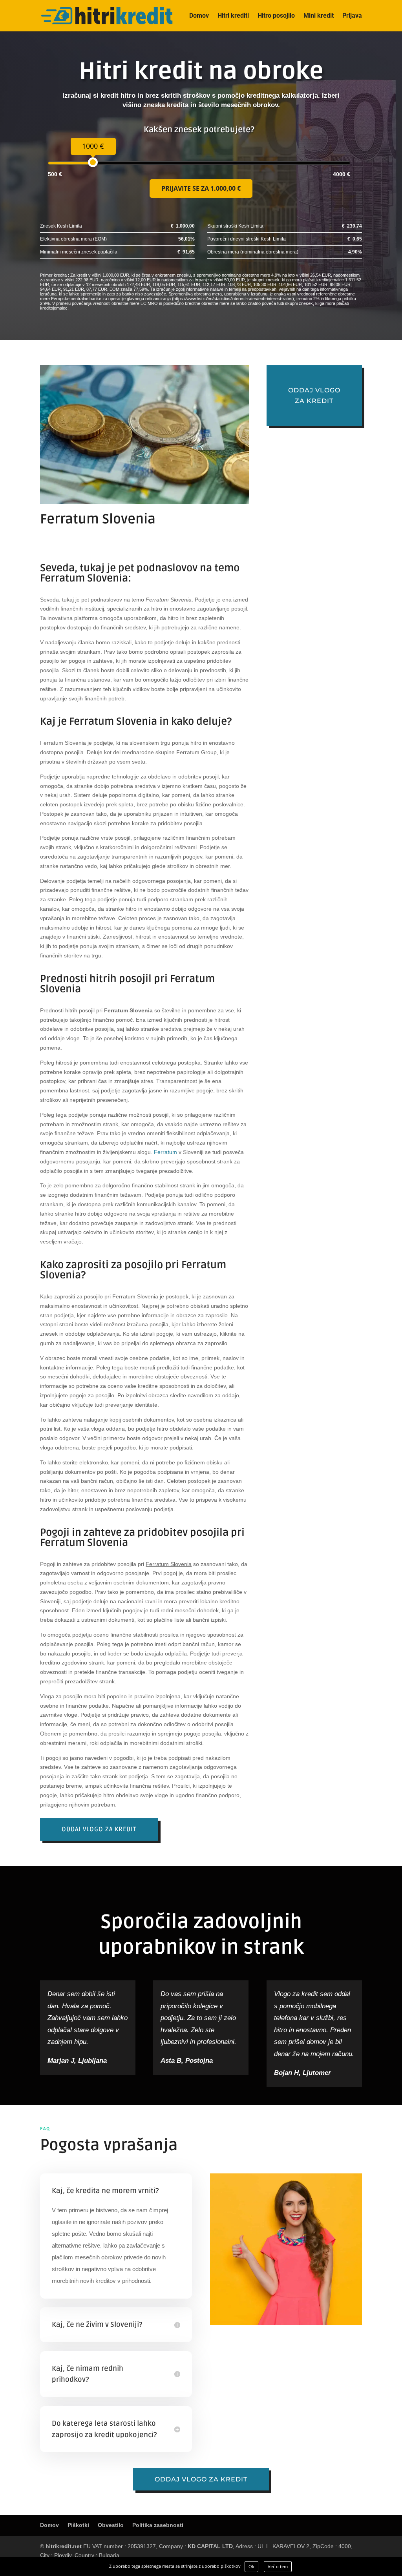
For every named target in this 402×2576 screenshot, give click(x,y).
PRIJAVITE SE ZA (201, 188)
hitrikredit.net (64, 2546)
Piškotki (78, 2525)
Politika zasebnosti (158, 2525)
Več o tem (278, 2566)
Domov (199, 16)
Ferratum (165, 1152)
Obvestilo (111, 2525)
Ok (251, 2566)
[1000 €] (93, 162)
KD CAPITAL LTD (210, 2546)
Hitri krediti (233, 16)
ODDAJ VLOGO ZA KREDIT (99, 1829)
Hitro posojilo (276, 16)
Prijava (352, 16)
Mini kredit (319, 16)
